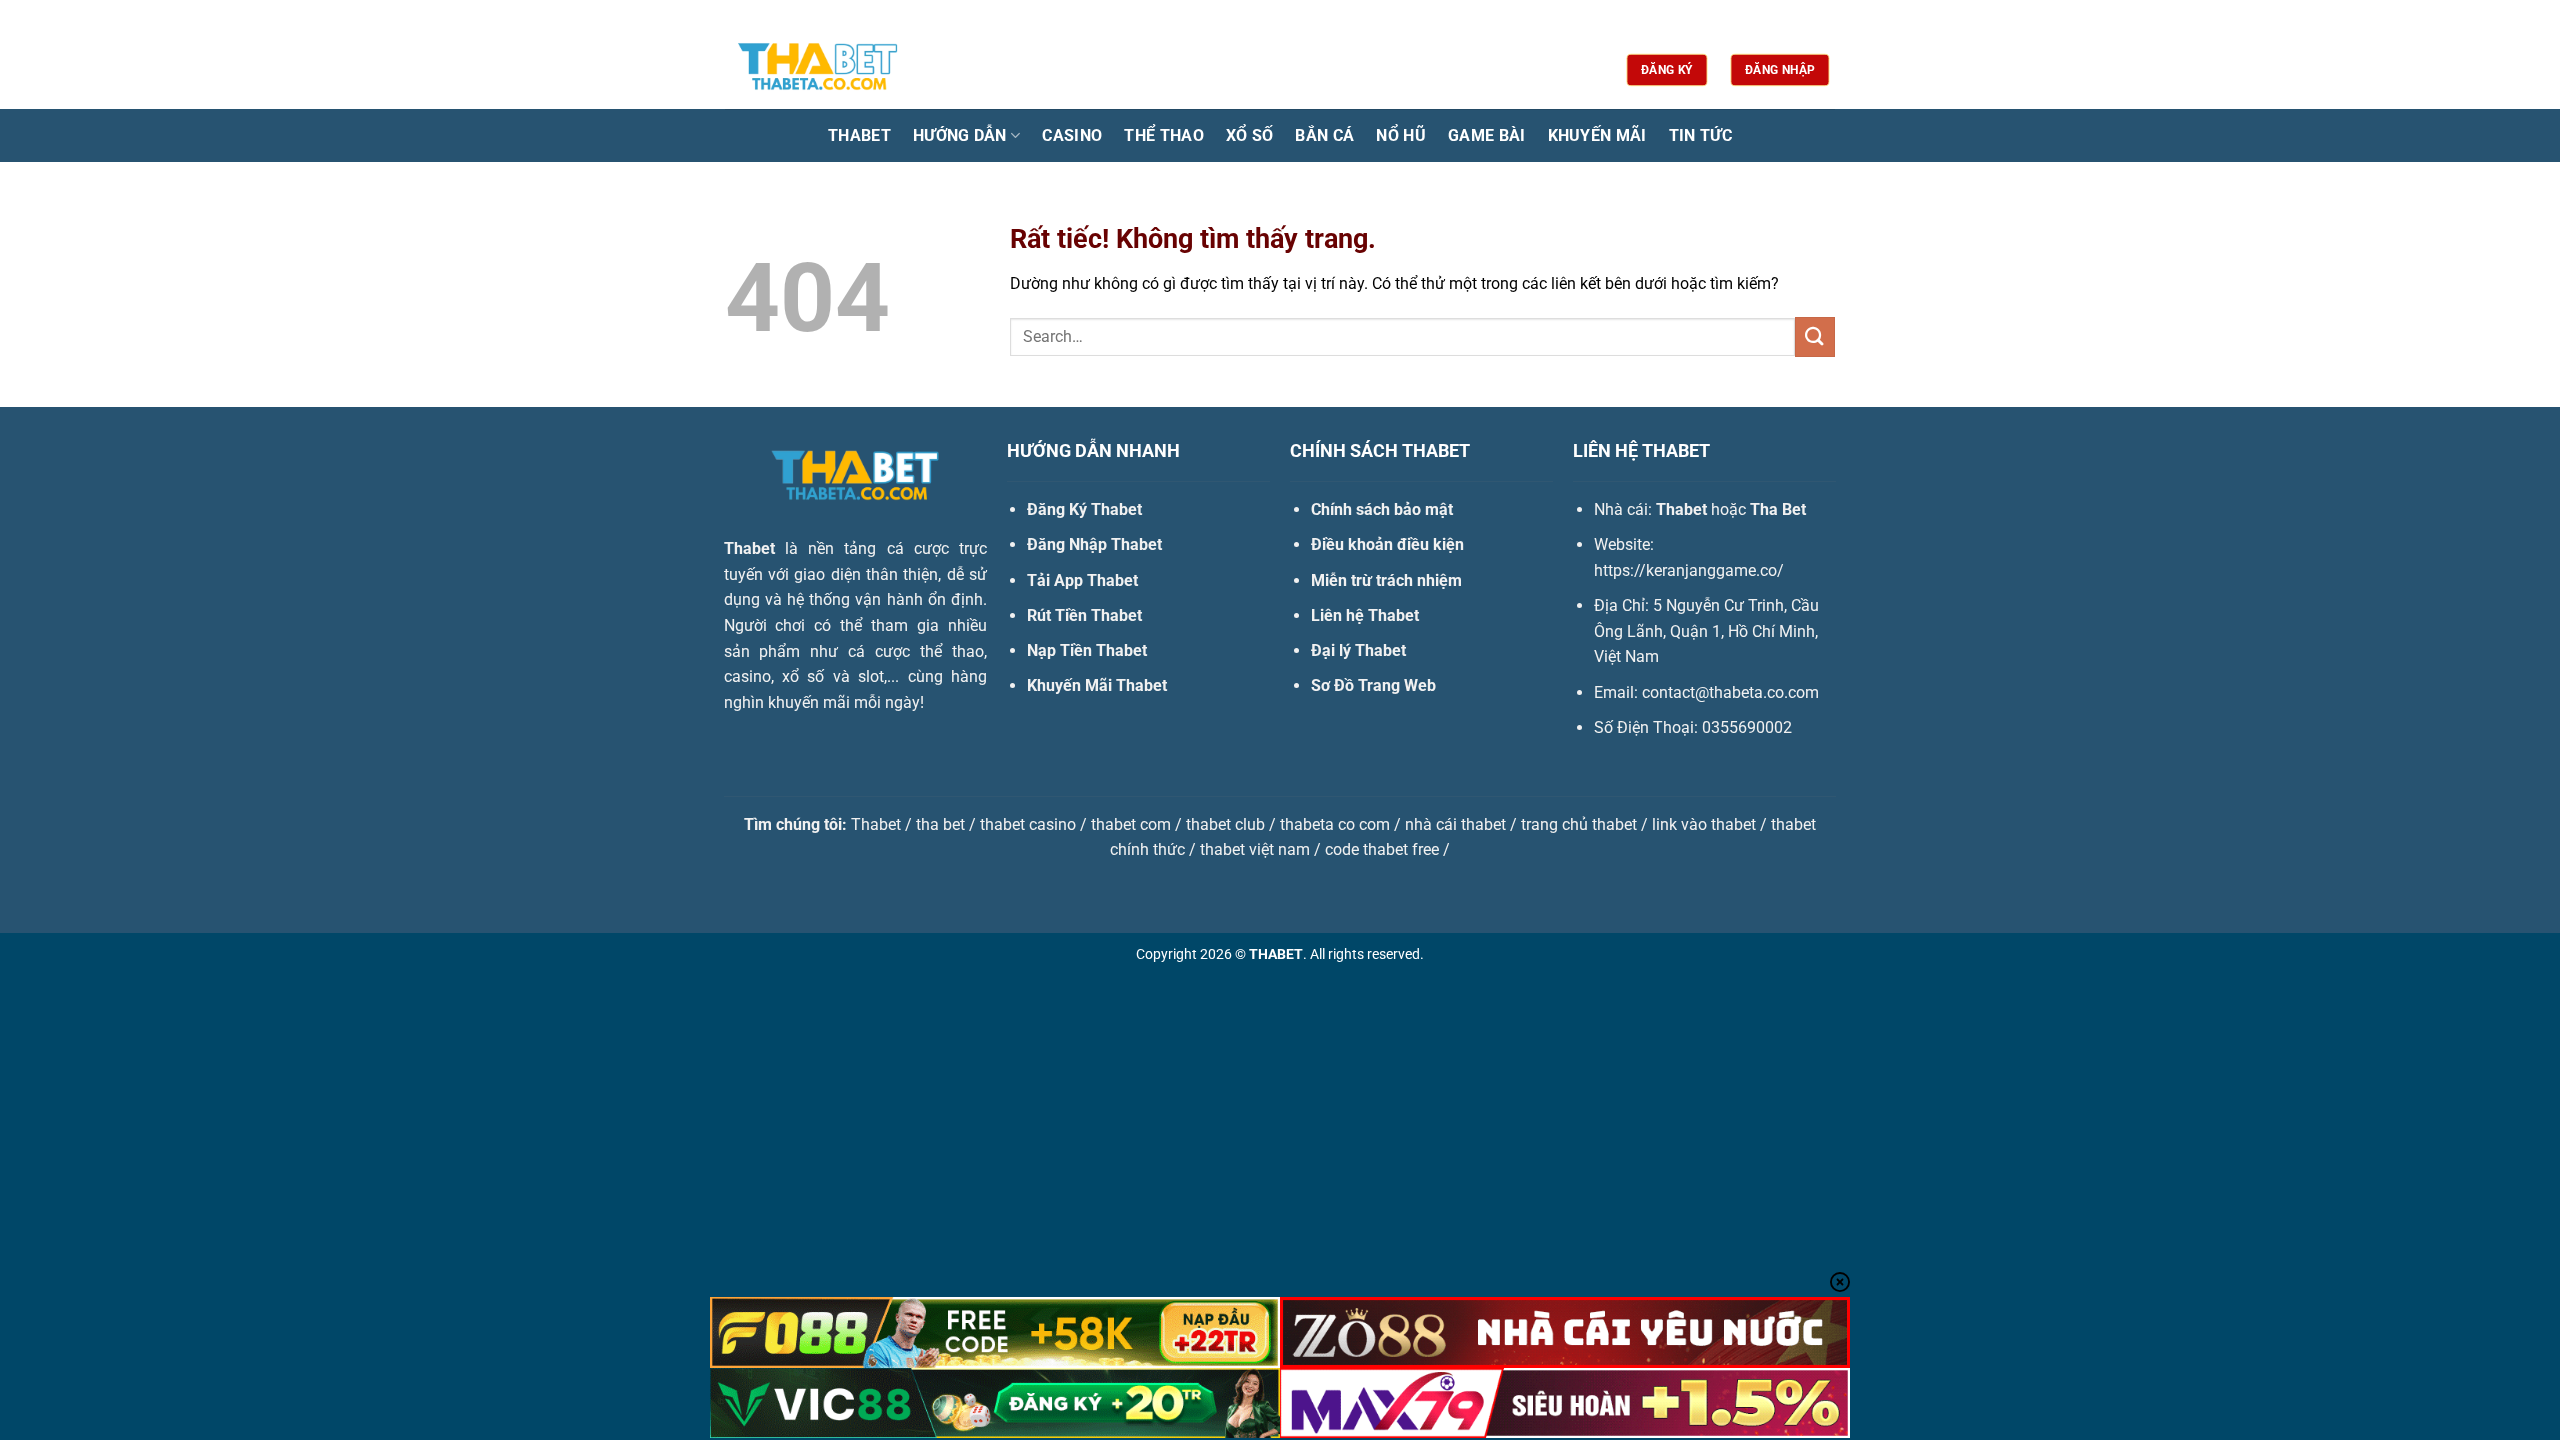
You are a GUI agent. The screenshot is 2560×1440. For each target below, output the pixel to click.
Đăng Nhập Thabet (1094, 544)
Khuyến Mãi (1597, 135)
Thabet (859, 135)
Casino (1072, 135)
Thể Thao (1164, 135)
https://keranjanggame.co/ (1689, 570)
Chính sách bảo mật (1382, 509)
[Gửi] (1815, 336)
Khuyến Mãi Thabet (1097, 685)
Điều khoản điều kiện (1387, 544)
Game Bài (1487, 135)
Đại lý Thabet (1358, 650)
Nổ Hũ (1401, 135)
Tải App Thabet (1082, 580)
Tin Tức (1700, 135)
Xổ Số (1250, 135)
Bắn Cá (1324, 135)
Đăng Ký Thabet (1084, 509)
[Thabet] (825, 69)
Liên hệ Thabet (1365, 615)
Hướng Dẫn (960, 135)
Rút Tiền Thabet (1084, 615)
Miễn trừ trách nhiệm (1386, 580)
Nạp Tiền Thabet (1087, 650)
